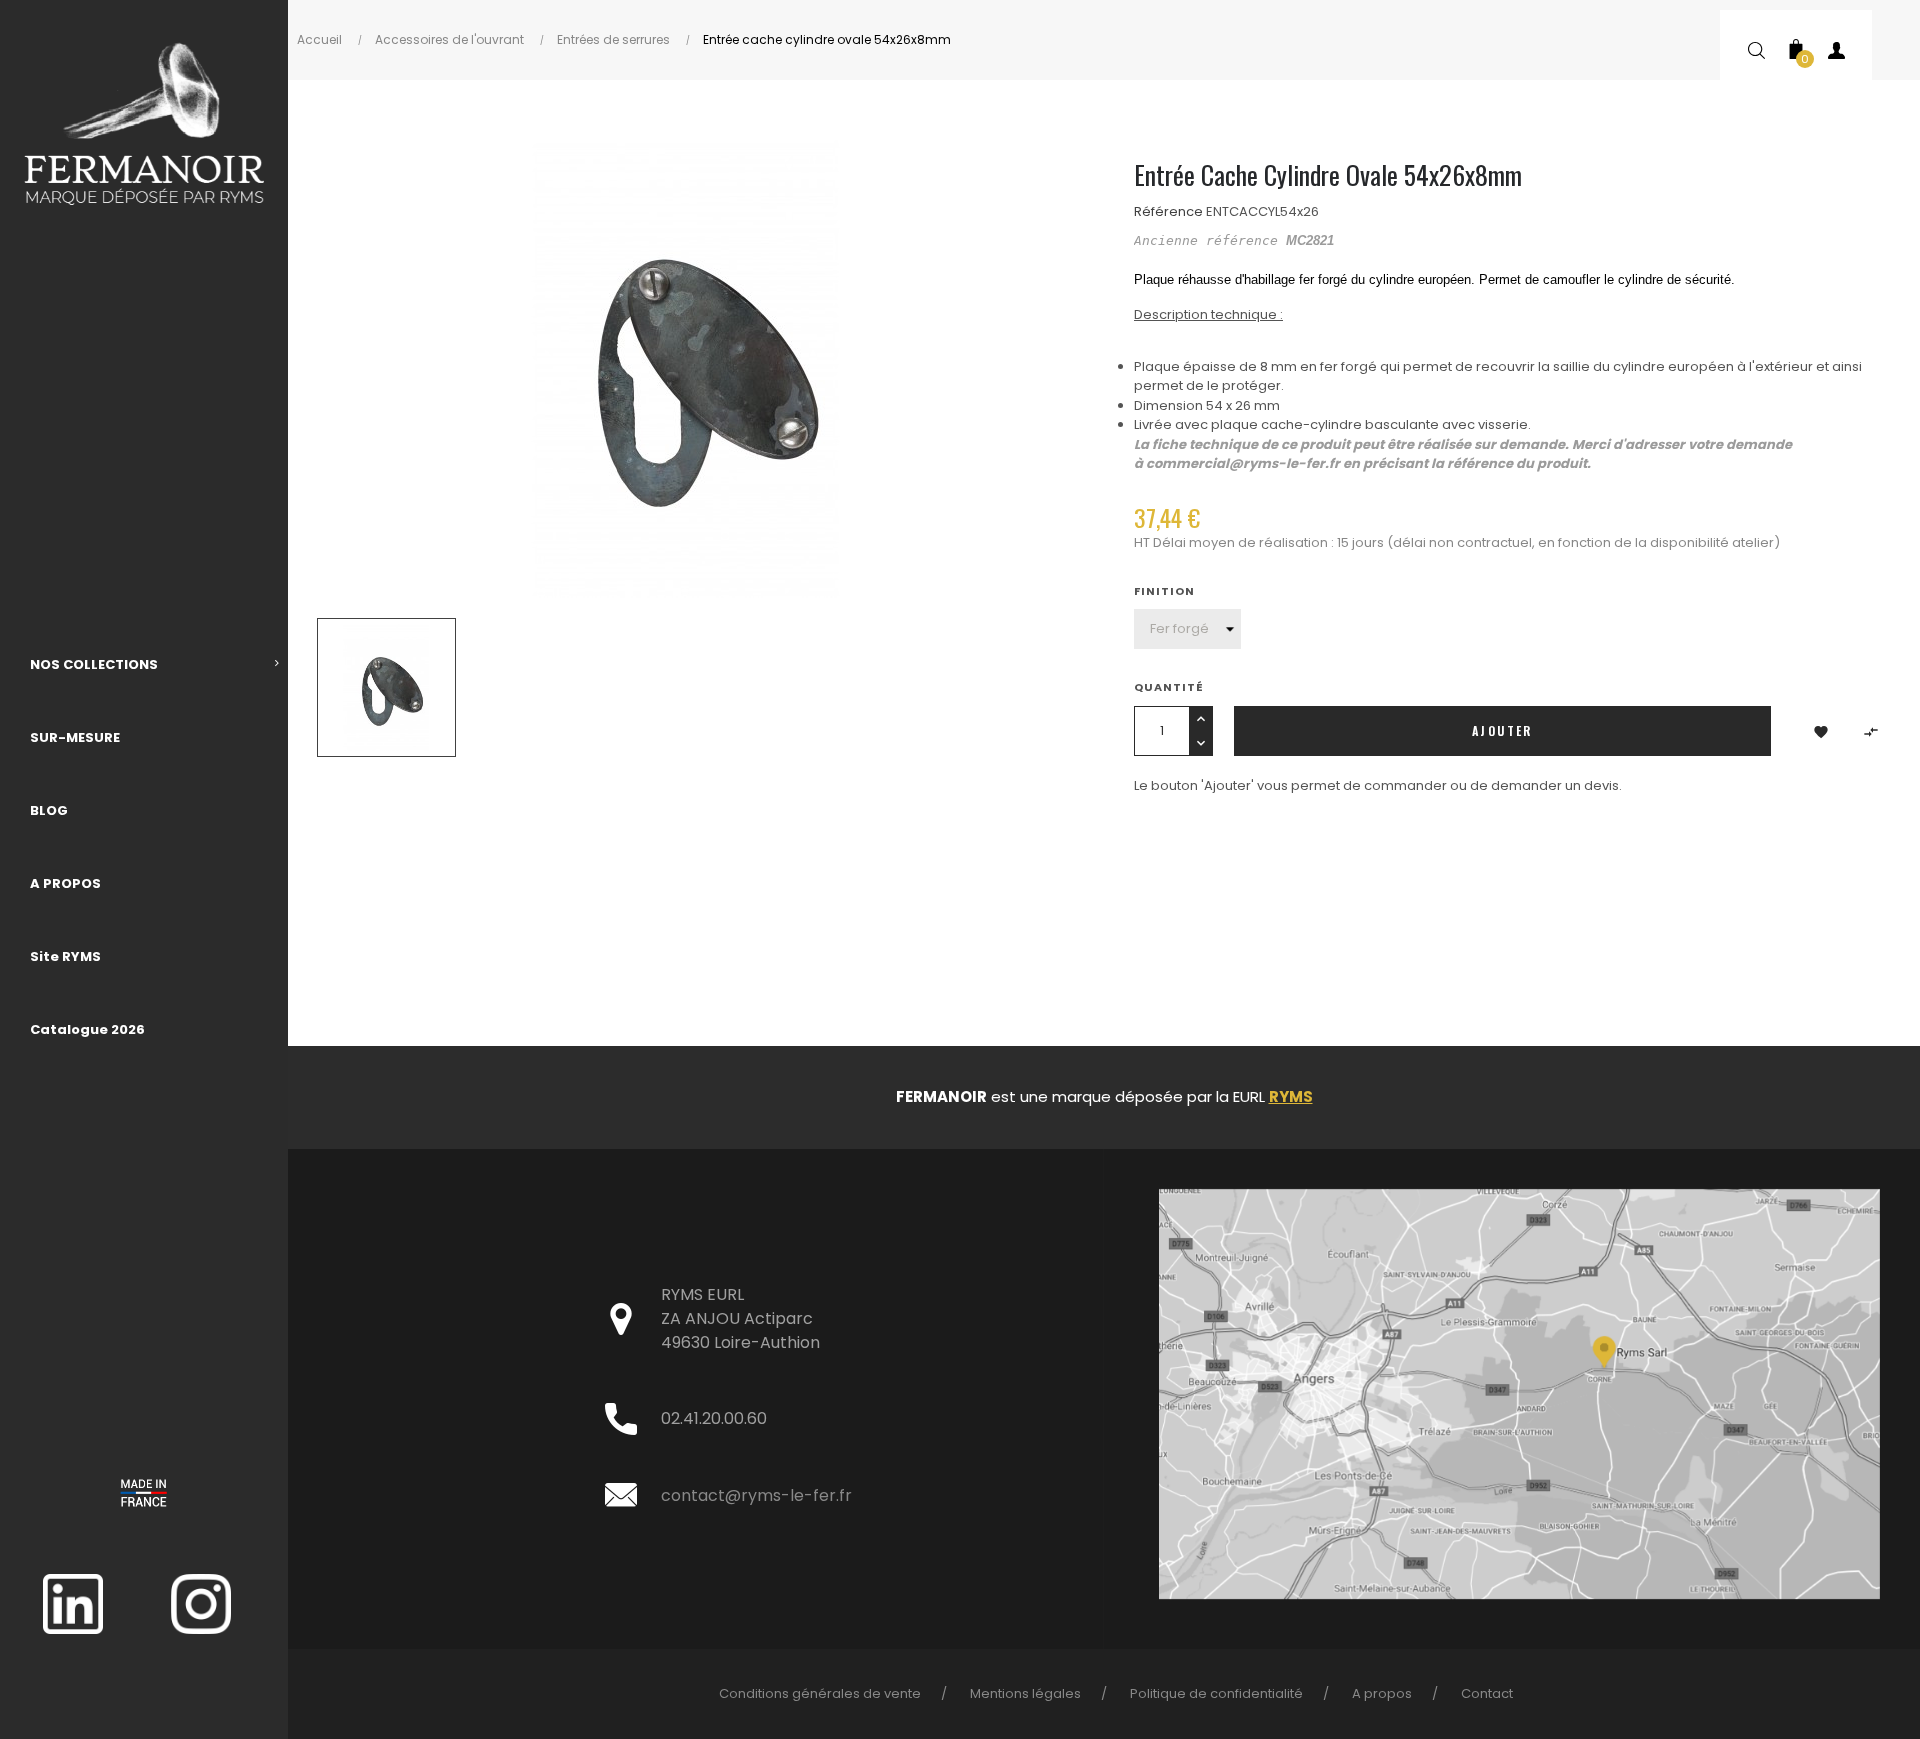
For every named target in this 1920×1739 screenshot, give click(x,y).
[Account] (1836, 55)
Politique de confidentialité (1216, 1693)
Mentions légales (1025, 1693)
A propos (1382, 1693)
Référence (1168, 211)
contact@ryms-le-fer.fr (756, 1495)
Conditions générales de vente (820, 1693)
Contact (1487, 1693)
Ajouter (1502, 730)
